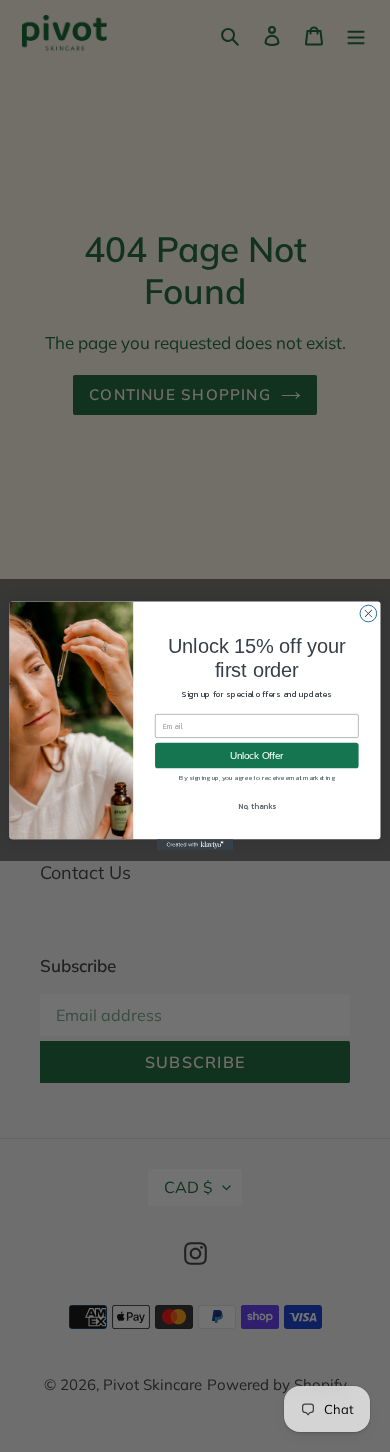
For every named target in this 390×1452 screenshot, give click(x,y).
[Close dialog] (368, 613)
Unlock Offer (256, 755)
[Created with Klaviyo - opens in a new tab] (195, 844)
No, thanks (257, 806)
